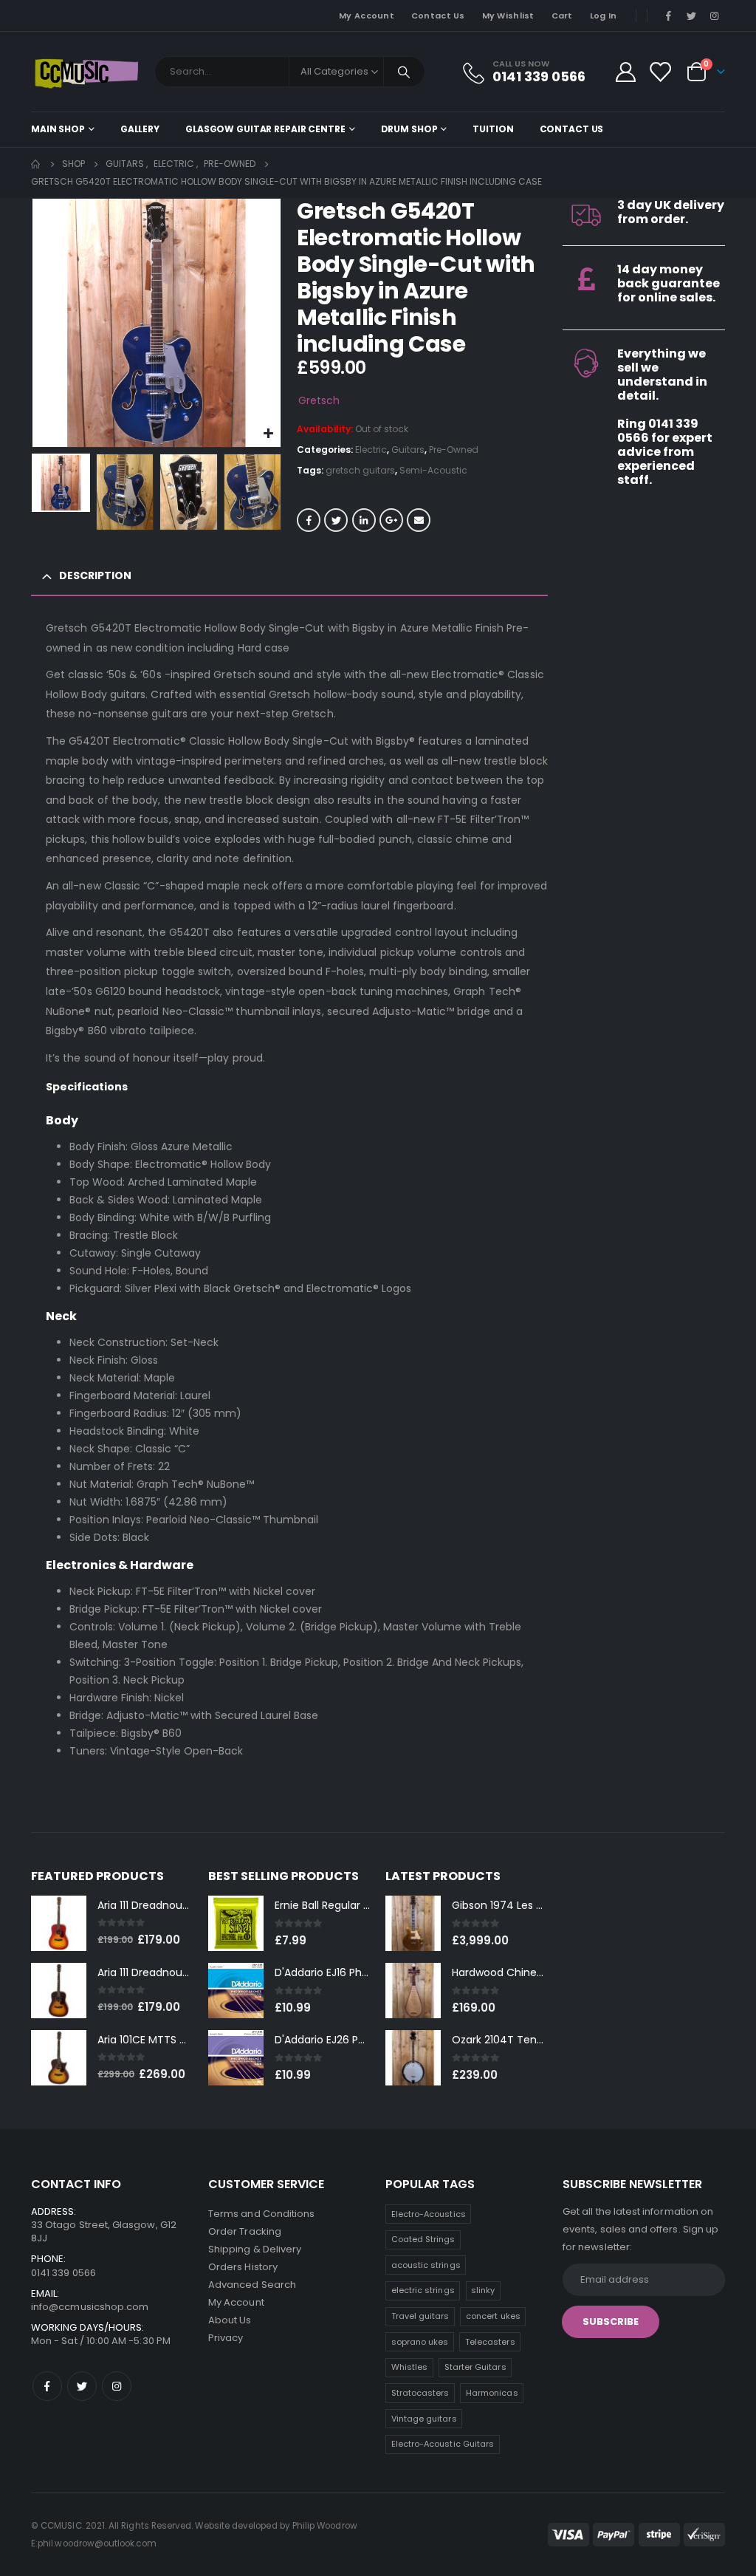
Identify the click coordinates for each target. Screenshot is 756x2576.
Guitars (408, 450)
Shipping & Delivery (255, 2249)
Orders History (243, 2267)
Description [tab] (95, 575)
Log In (604, 16)
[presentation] (35, 323)
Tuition (493, 129)
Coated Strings (423, 2239)
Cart (562, 16)
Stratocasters (420, 2393)
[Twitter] (692, 16)
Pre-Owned (454, 450)
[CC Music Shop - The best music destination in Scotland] (86, 72)
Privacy (226, 2338)
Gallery (140, 129)
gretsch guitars (360, 470)
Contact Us (438, 16)
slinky (483, 2290)
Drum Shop (409, 129)
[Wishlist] (660, 72)
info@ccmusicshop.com (90, 2307)
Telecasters (490, 2342)
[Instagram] (715, 16)
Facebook (309, 520)
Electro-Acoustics (429, 2214)
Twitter (336, 520)
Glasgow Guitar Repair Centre (265, 129)
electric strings (423, 2290)
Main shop (58, 129)
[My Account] (625, 72)
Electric (371, 450)
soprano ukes (420, 2342)
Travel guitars (420, 2316)
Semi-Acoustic (433, 470)
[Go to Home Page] (36, 164)
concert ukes (493, 2316)
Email (419, 520)
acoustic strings (426, 2265)
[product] (59, 1923)
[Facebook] (668, 16)
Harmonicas (492, 2393)
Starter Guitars (475, 2367)
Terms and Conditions (261, 2214)
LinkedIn (364, 520)
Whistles (410, 2367)
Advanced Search (252, 2285)
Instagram (117, 2386)
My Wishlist (508, 16)
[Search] (405, 72)
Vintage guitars (424, 2419)
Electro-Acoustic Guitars (443, 2444)
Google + (391, 520)
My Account (367, 16)
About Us (230, 2320)
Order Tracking (245, 2231)
